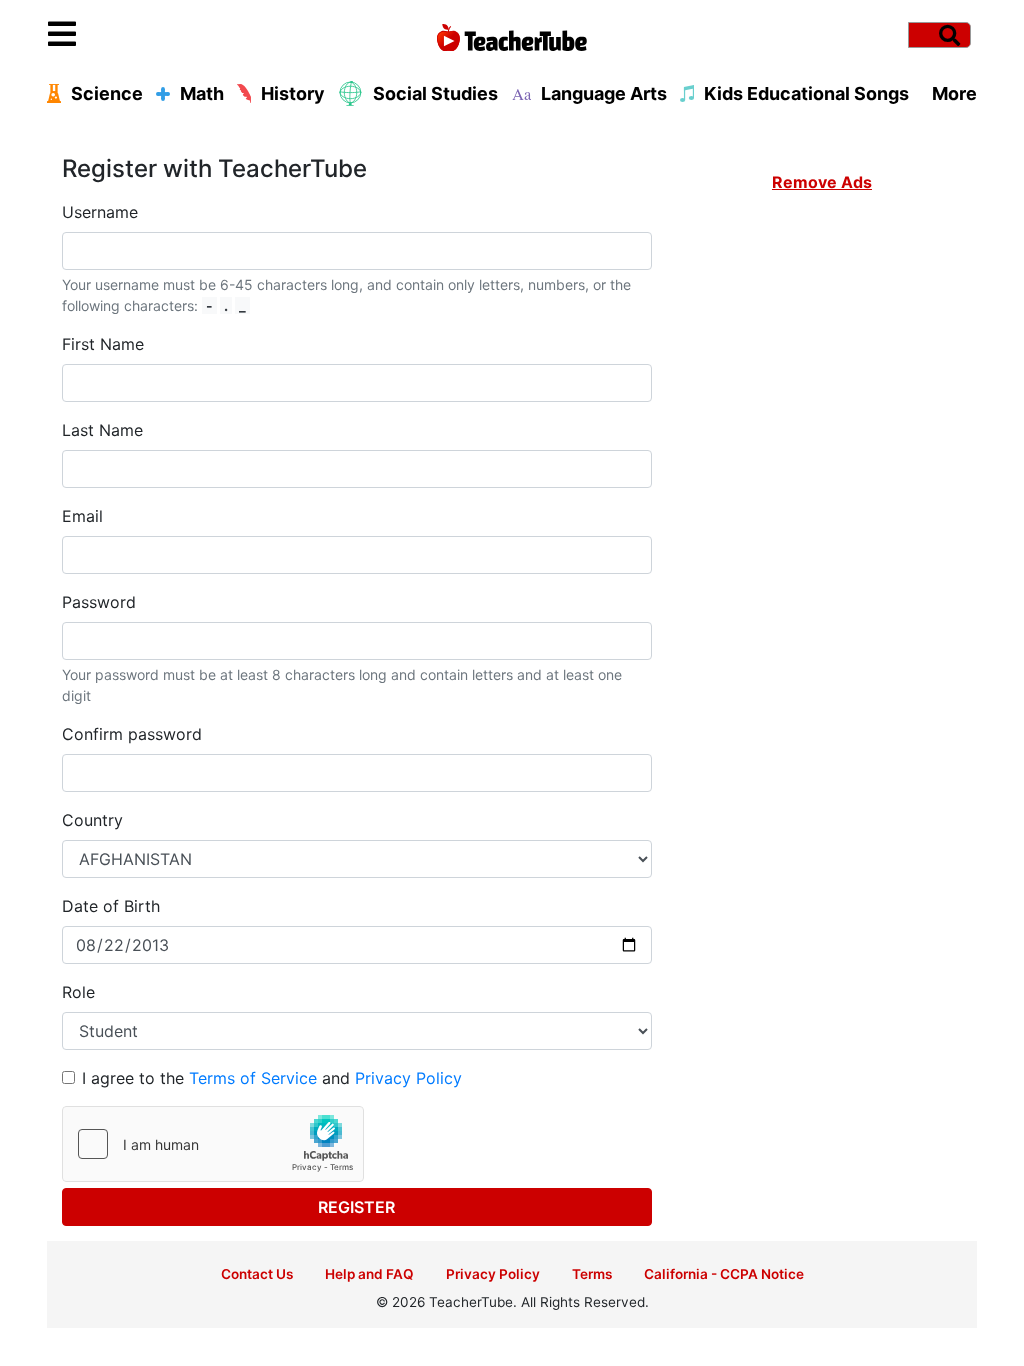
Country (92, 820)
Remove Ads (822, 182)
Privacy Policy (408, 1078)
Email (82, 516)
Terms (592, 1274)
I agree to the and (272, 1078)
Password (99, 602)
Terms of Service (253, 1078)
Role (78, 992)
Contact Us (257, 1274)
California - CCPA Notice (724, 1274)
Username (100, 212)
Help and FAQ (369, 1274)
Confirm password (132, 734)
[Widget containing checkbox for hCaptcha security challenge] (213, 1144)
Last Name (102, 430)
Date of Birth (111, 906)
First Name (103, 344)
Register (356, 1207)
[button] (164, 35)
